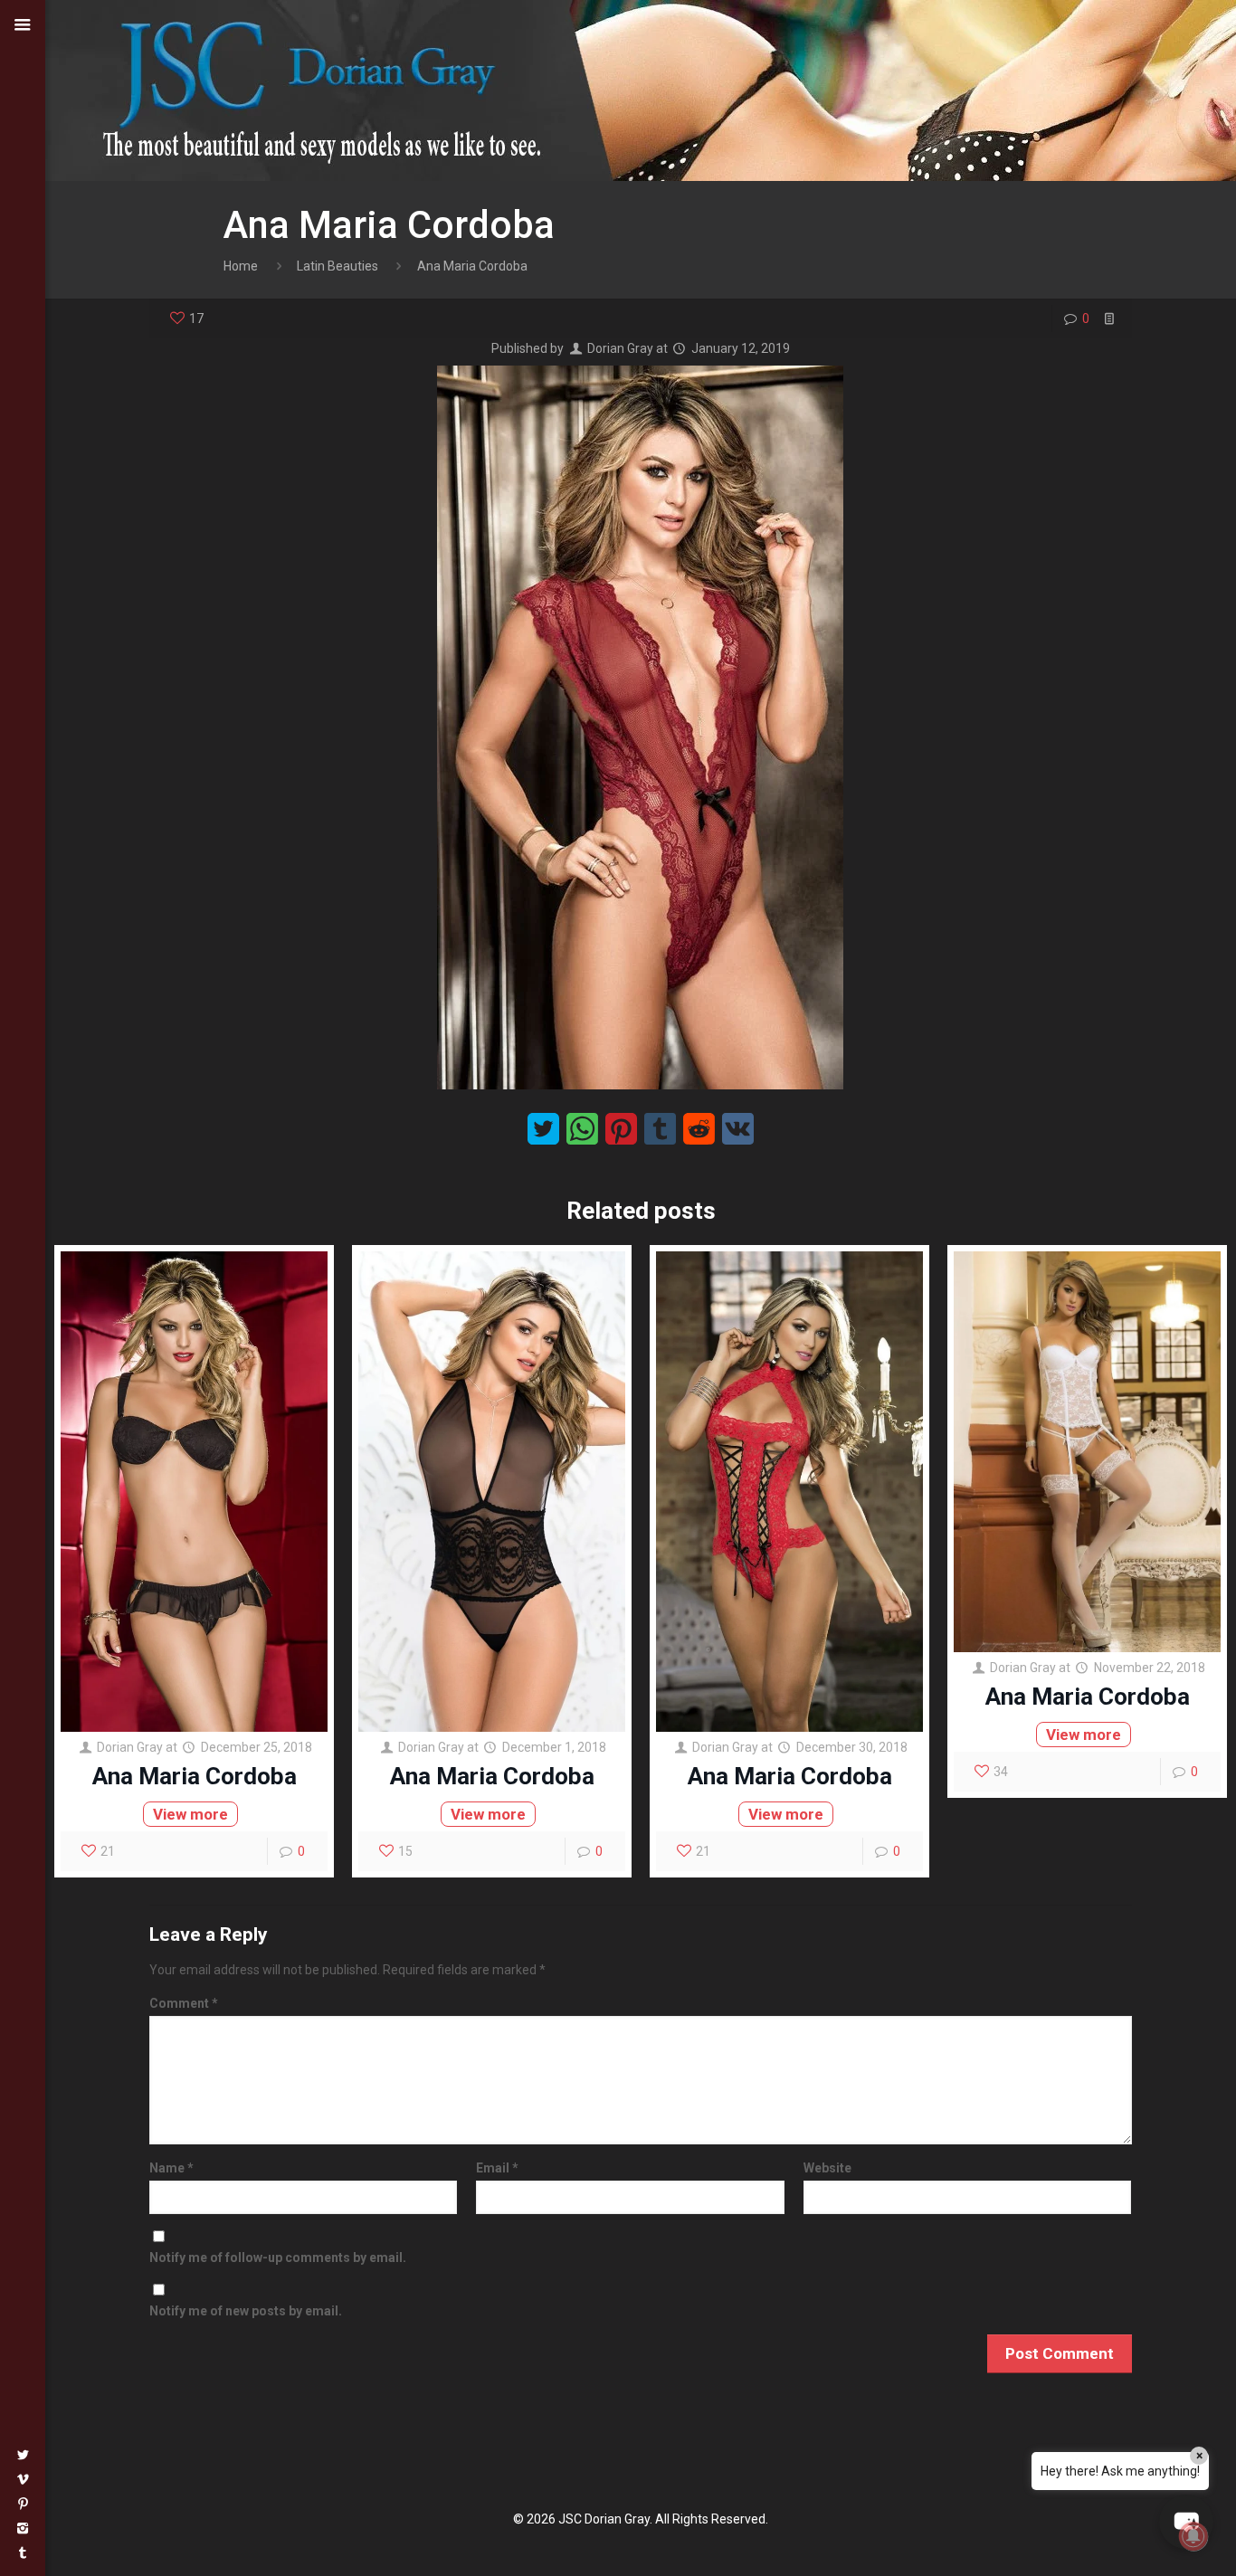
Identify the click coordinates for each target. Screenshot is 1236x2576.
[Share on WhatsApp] (582, 1129)
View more (190, 1814)
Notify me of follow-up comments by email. (278, 2258)
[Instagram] (23, 2528)
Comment (184, 2003)
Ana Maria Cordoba (195, 1776)
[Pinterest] (23, 2504)
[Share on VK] (738, 1129)
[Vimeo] (23, 2479)
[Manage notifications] (1193, 2536)
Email (497, 2168)
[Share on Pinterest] (621, 1129)
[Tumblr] (23, 2552)
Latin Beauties (338, 266)
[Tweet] (543, 1129)
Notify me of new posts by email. (246, 2311)
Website (827, 2168)
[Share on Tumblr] (660, 1129)
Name (171, 2168)
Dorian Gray (620, 348)
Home (241, 266)
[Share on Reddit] (699, 1129)
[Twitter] (23, 2455)
